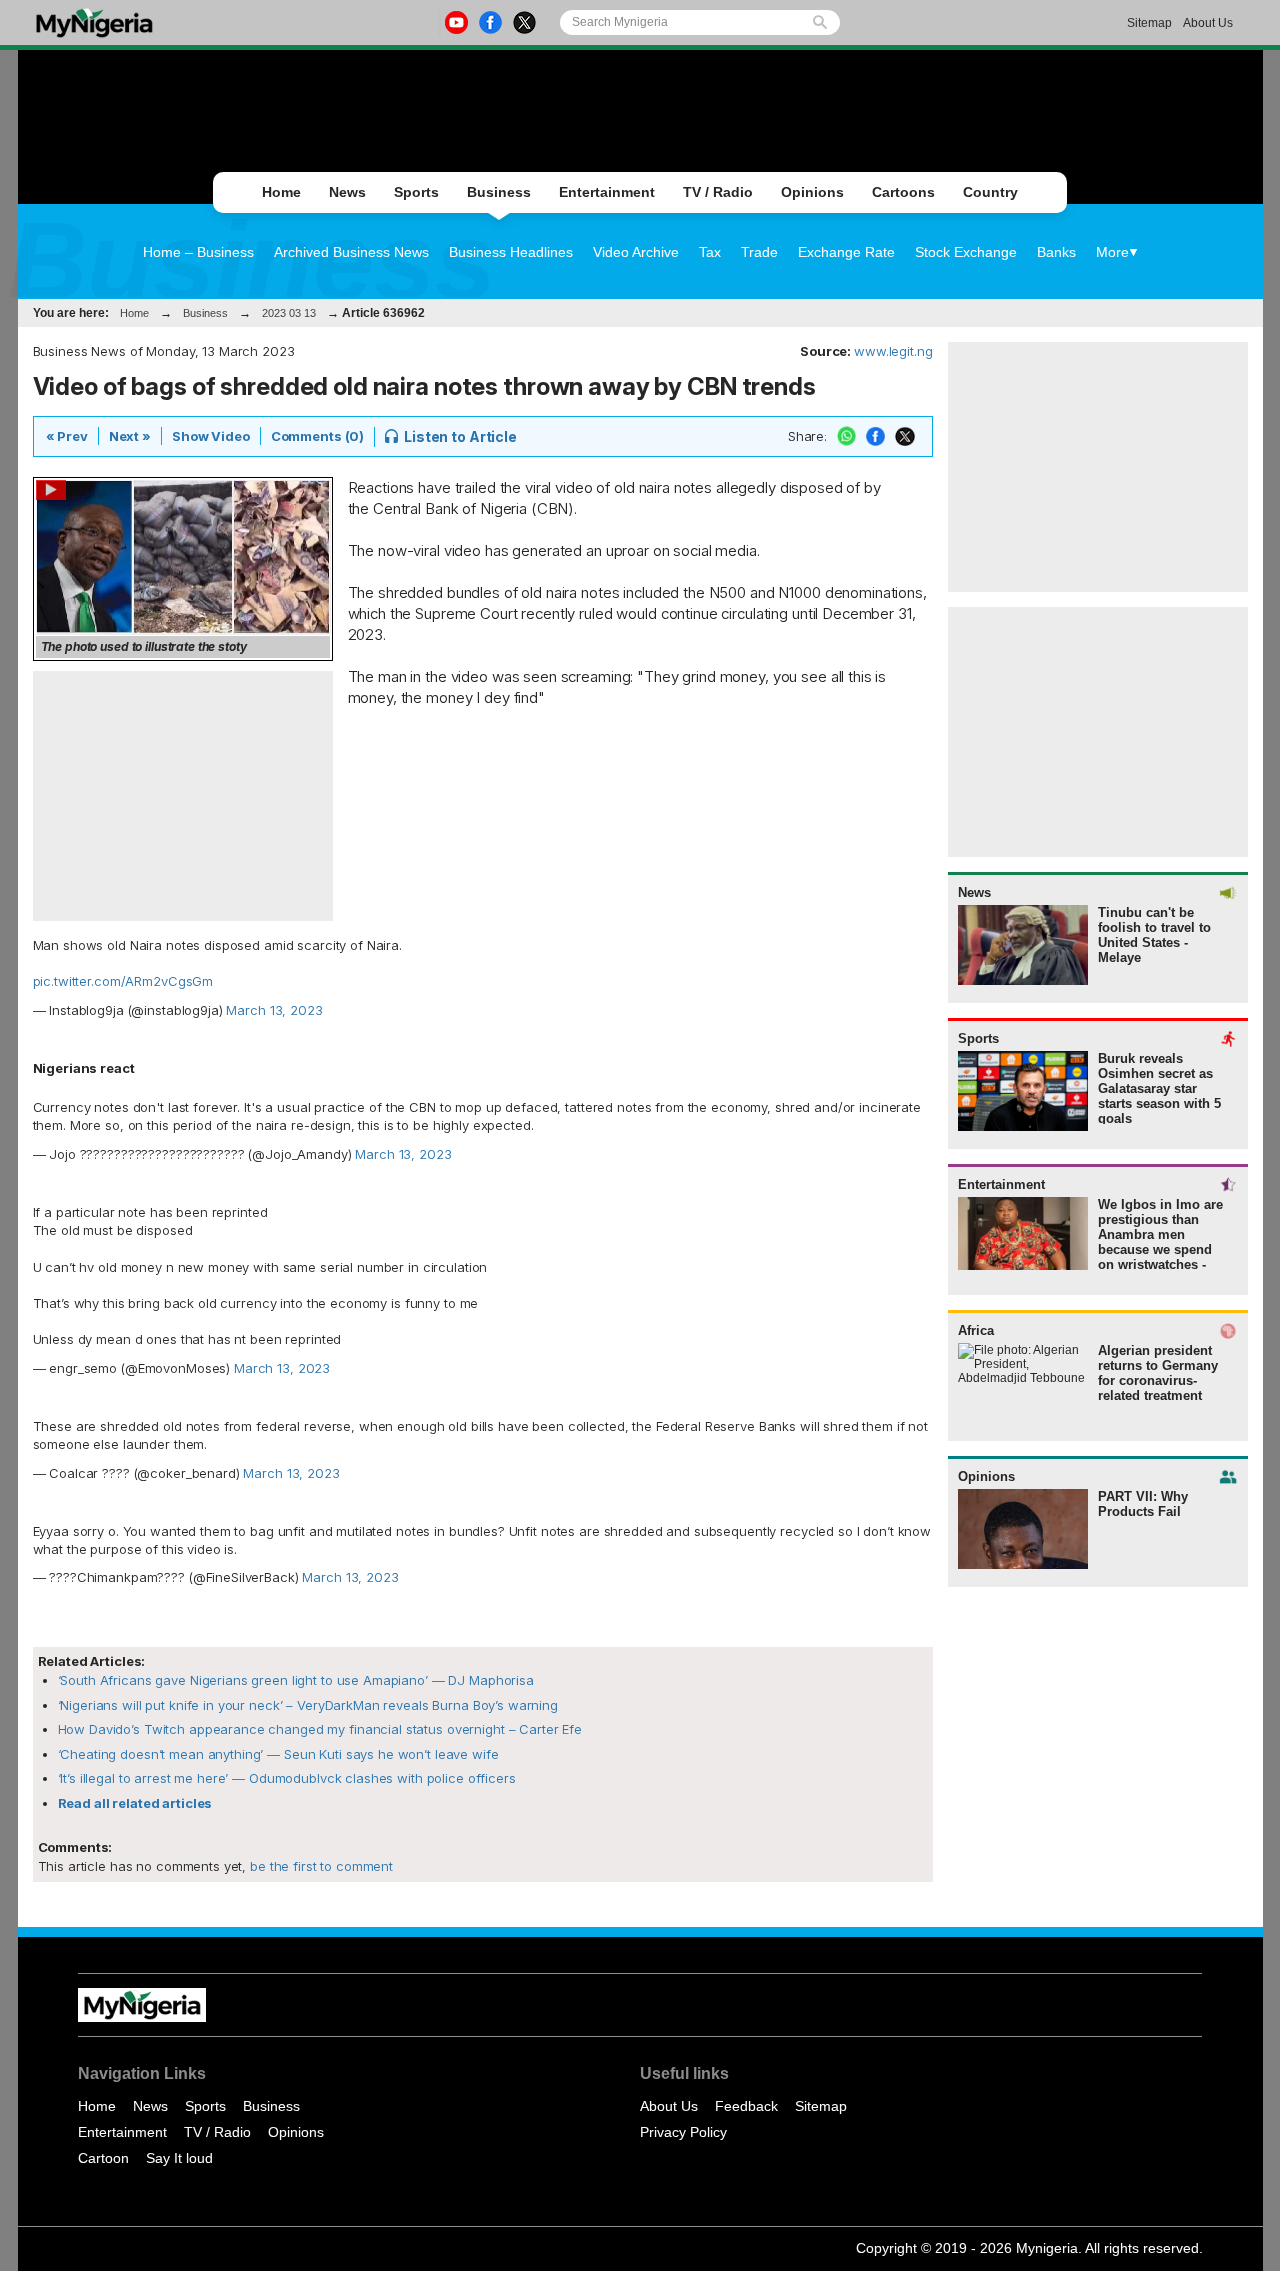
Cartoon (103, 2158)
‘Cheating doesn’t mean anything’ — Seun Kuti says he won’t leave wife (278, 1754)
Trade (759, 252)
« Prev (67, 436)
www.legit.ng (893, 351)
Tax (710, 252)
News (347, 192)
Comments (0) (317, 436)
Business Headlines (511, 252)
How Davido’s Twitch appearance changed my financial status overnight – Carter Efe (320, 1729)
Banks (1056, 252)
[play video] (183, 557)
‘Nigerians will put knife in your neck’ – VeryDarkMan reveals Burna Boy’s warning (308, 1705)
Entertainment (607, 192)
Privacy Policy (683, 2132)
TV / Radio (718, 192)
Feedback (746, 2106)
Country (990, 192)
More (1112, 252)
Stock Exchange (966, 252)
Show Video (211, 436)
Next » (130, 436)
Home (281, 192)
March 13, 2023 (274, 1010)
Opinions (812, 192)
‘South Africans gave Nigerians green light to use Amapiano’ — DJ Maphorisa (296, 1680)
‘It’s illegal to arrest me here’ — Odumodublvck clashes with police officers (287, 1778)
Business (499, 192)
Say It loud (179, 2158)
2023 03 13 (289, 313)
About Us (1208, 23)
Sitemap (1149, 23)
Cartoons (903, 192)
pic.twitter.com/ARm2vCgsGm (123, 981)
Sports (416, 192)
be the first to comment (319, 1866)
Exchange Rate (846, 252)
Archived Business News (351, 252)
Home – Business (198, 252)
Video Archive (636, 252)
